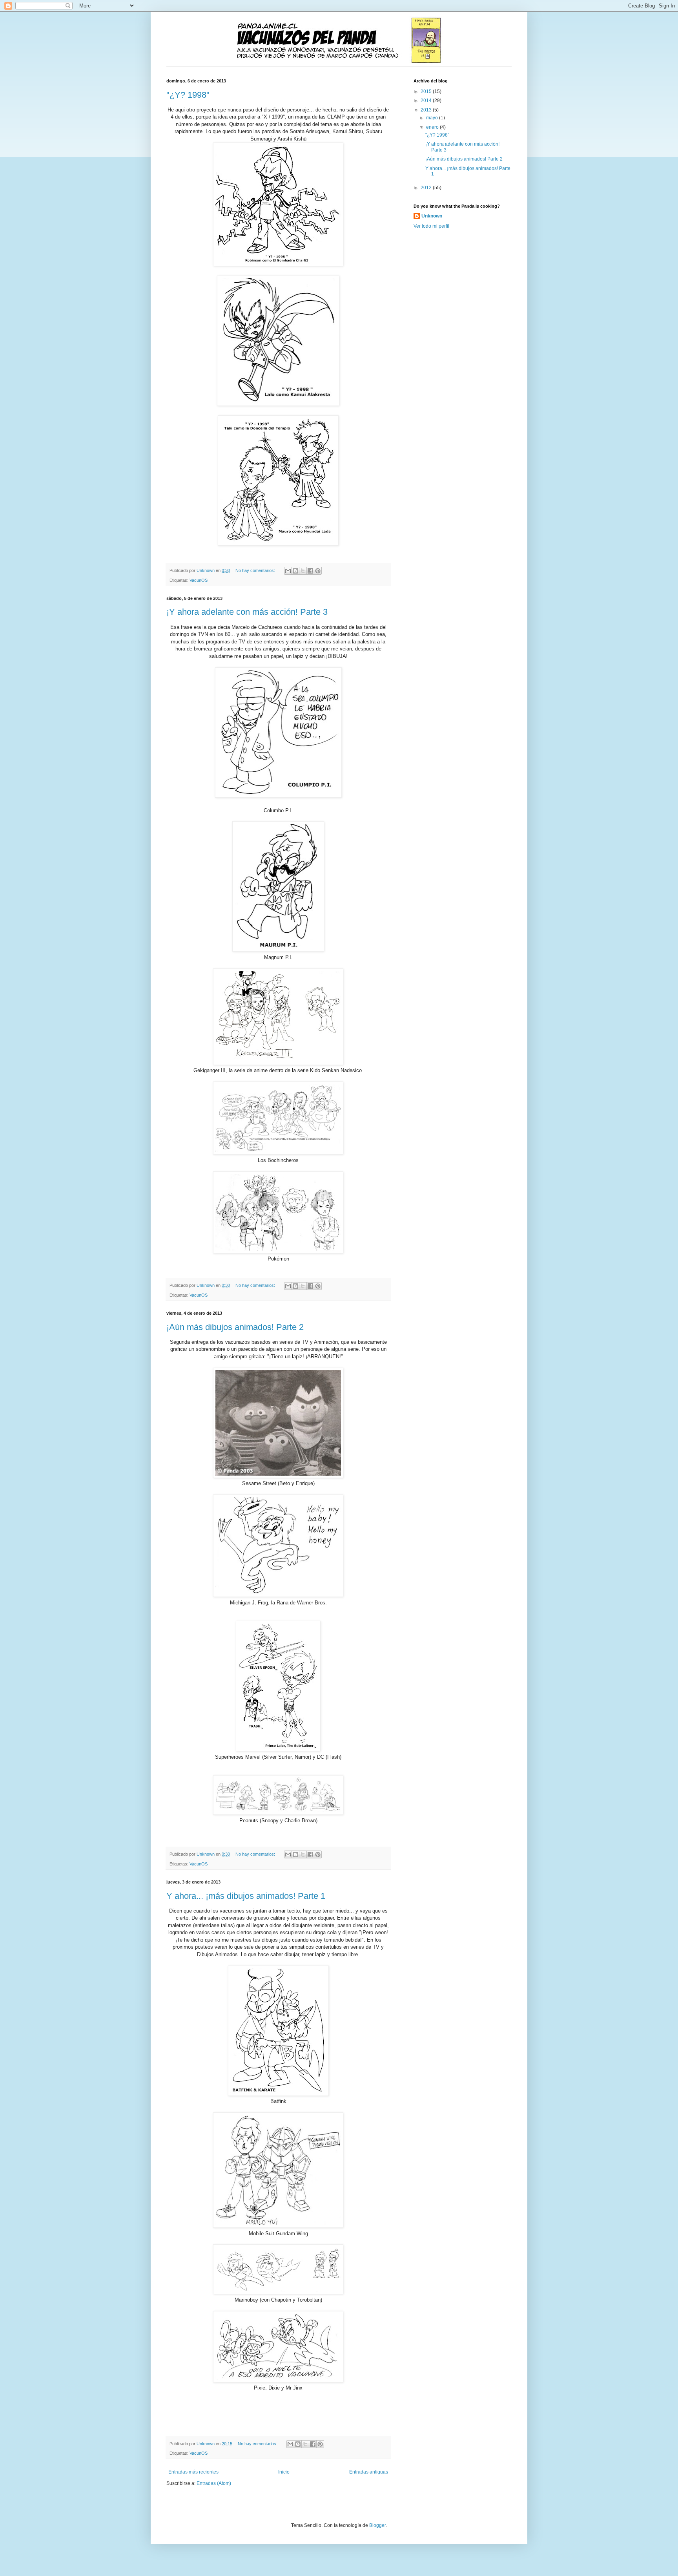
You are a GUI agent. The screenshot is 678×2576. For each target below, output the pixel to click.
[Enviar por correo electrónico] (288, 571)
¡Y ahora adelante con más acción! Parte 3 (247, 612)
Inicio (284, 2472)
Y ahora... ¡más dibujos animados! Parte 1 (246, 1896)
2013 (427, 110)
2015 (427, 91)
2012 (427, 188)
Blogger (377, 2525)
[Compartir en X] (303, 571)
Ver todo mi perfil (431, 226)
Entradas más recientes (193, 2472)
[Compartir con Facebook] (310, 571)
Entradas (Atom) (214, 2483)
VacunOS (199, 580)
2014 (427, 100)
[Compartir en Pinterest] (318, 571)
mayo (433, 118)
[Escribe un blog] (295, 571)
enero (433, 127)
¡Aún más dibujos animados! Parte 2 (235, 1327)
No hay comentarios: (256, 570)
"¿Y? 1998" (188, 95)
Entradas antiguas (369, 2472)
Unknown (432, 216)
